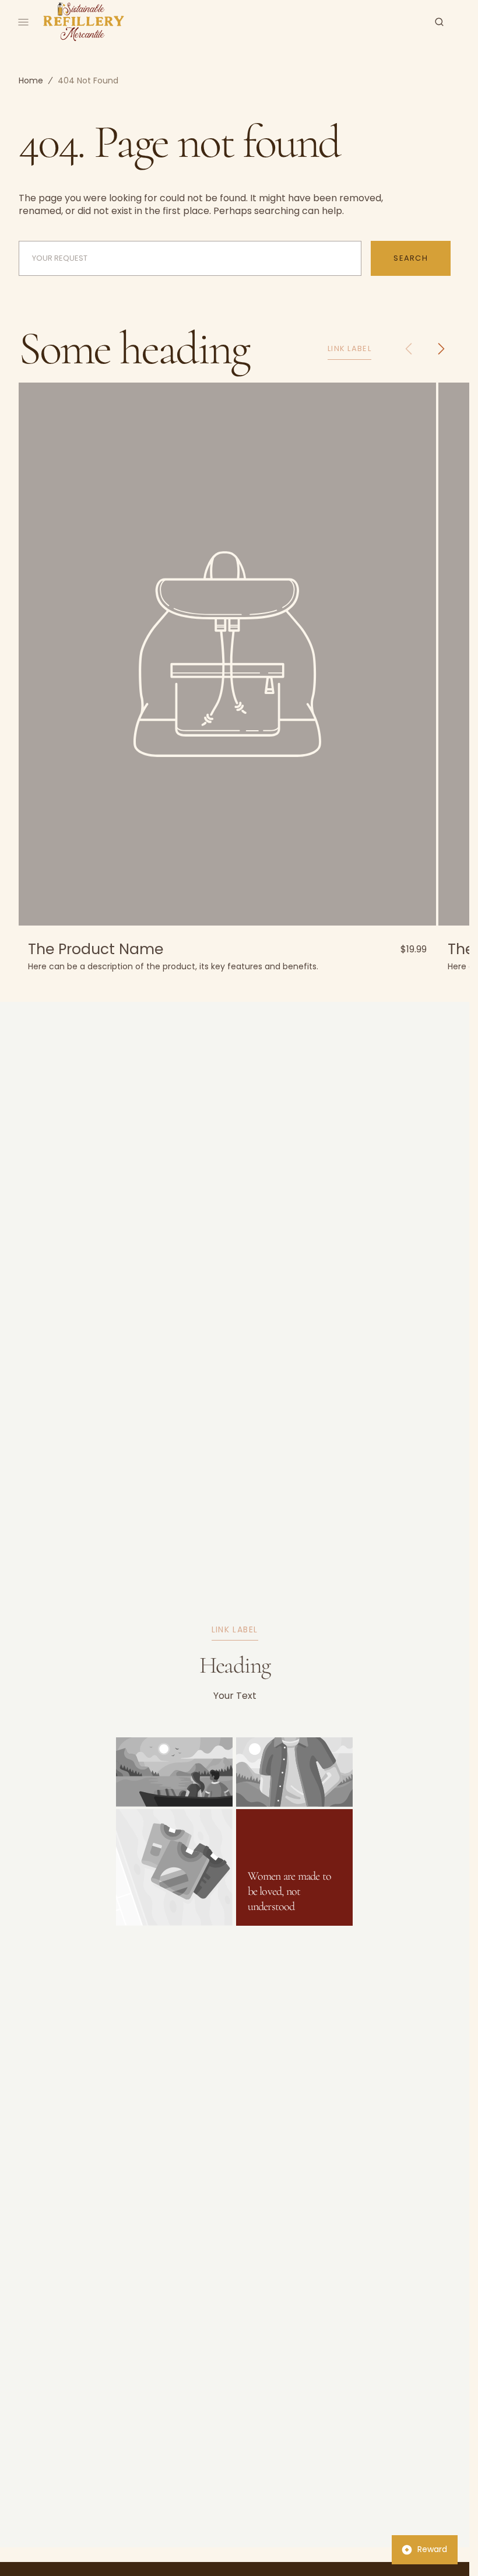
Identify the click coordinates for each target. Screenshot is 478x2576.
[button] (439, 22)
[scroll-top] (442, 2549)
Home (31, 80)
